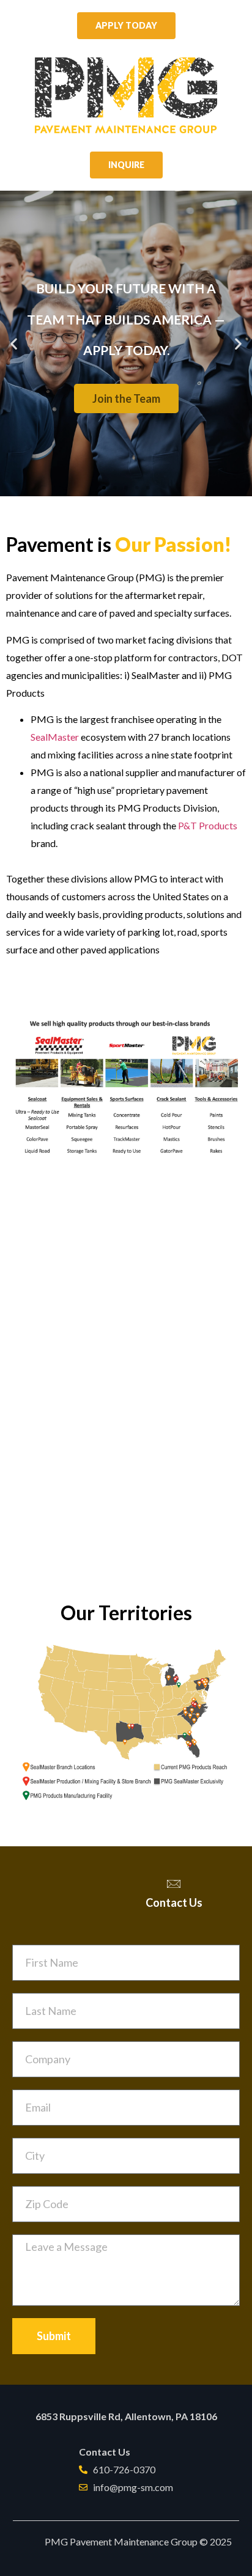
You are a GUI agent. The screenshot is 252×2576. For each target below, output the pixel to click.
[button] (104, 488)
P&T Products (208, 825)
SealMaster (55, 737)
